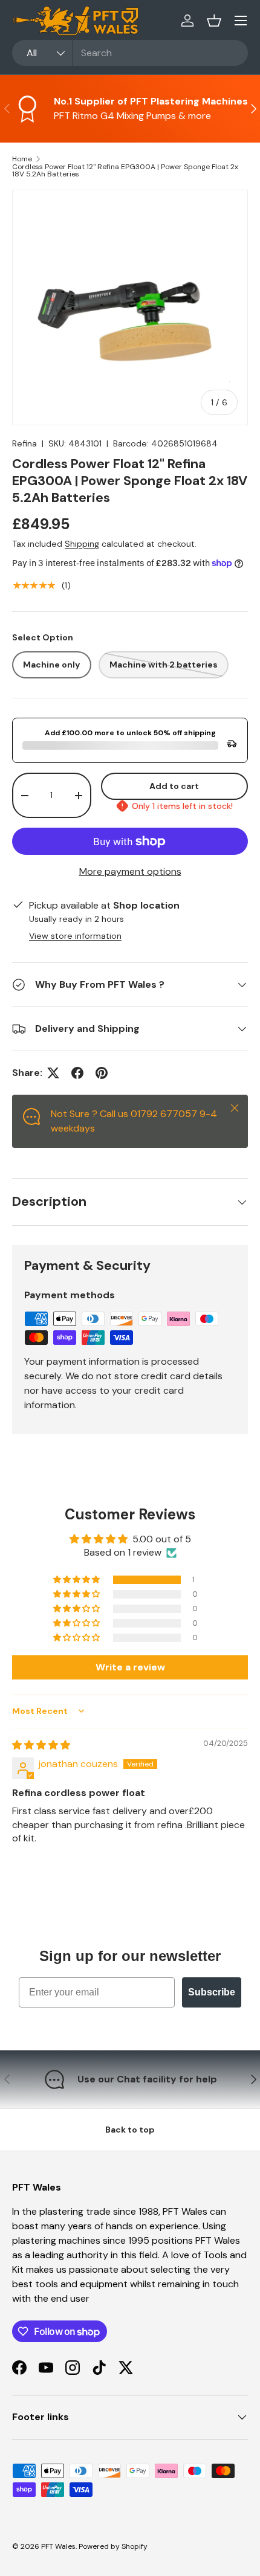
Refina (24, 443)
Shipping (82, 544)
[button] (214, 21)
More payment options (130, 871)
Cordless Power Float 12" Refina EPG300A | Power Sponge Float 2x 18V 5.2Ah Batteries (125, 170)
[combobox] (130, 53)
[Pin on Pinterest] (102, 1073)
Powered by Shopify (113, 2546)
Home (22, 159)
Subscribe (212, 1992)
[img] (41, 1745)
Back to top (130, 2130)
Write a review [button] (130, 1667)
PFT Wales (58, 2546)
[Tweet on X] (53, 1073)
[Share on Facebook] (77, 1073)
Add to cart (174, 786)
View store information (75, 936)
